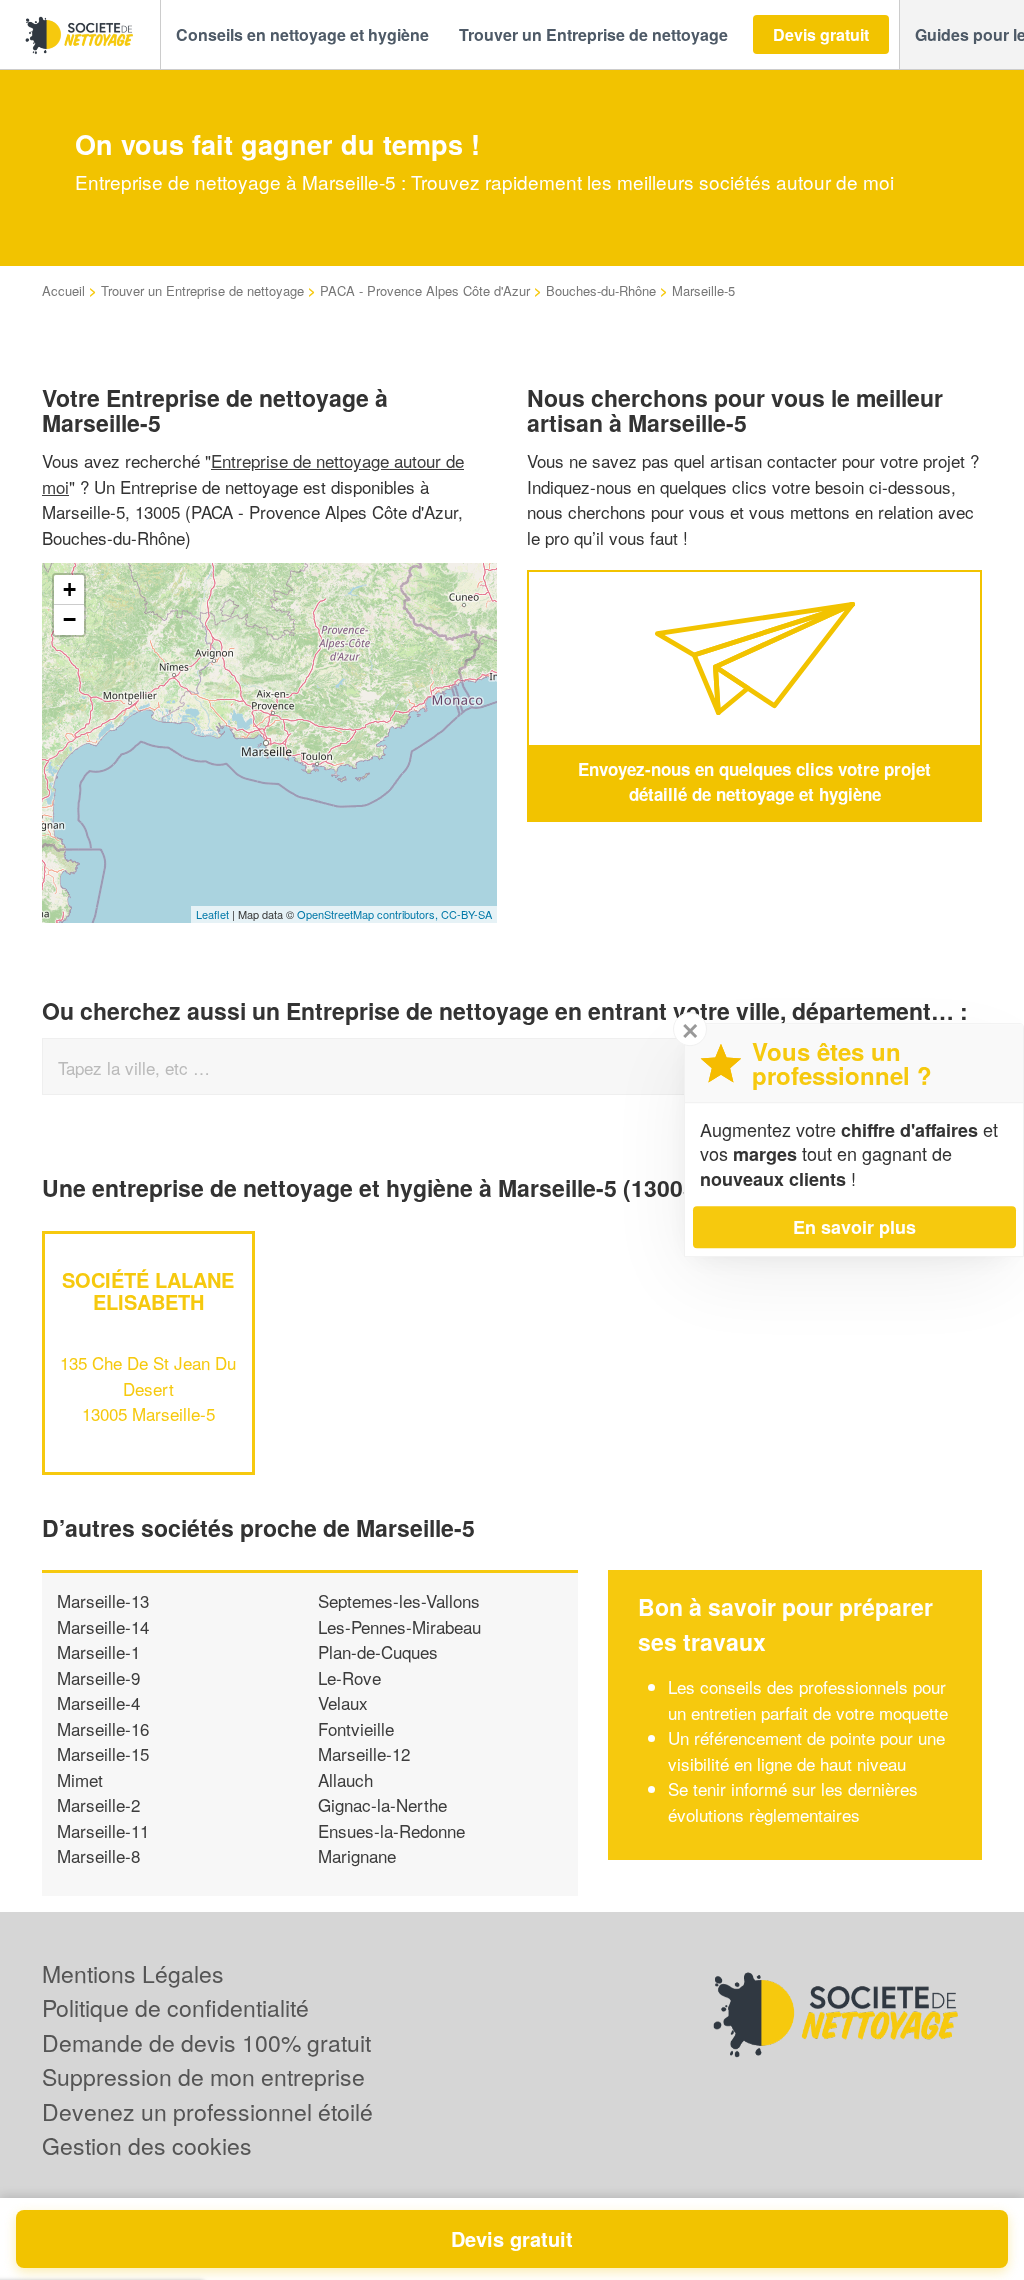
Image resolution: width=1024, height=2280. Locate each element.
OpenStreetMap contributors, (369, 914)
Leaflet (212, 914)
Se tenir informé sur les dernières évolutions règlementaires (793, 1801)
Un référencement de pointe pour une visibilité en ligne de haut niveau (806, 1750)
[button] (302, 35)
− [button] (69, 619)
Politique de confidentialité (175, 2007)
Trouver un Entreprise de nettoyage (202, 290)
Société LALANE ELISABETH (148, 1290)
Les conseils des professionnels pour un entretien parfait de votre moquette (808, 1699)
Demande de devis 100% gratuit (206, 2042)
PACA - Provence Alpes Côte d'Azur (425, 290)
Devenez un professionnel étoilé (207, 2111)
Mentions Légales (133, 1973)
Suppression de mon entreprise (203, 2076)
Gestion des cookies (147, 2145)
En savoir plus (854, 1227)
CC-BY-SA (466, 914)
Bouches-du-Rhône (601, 290)
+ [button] (69, 589)
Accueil (63, 290)
